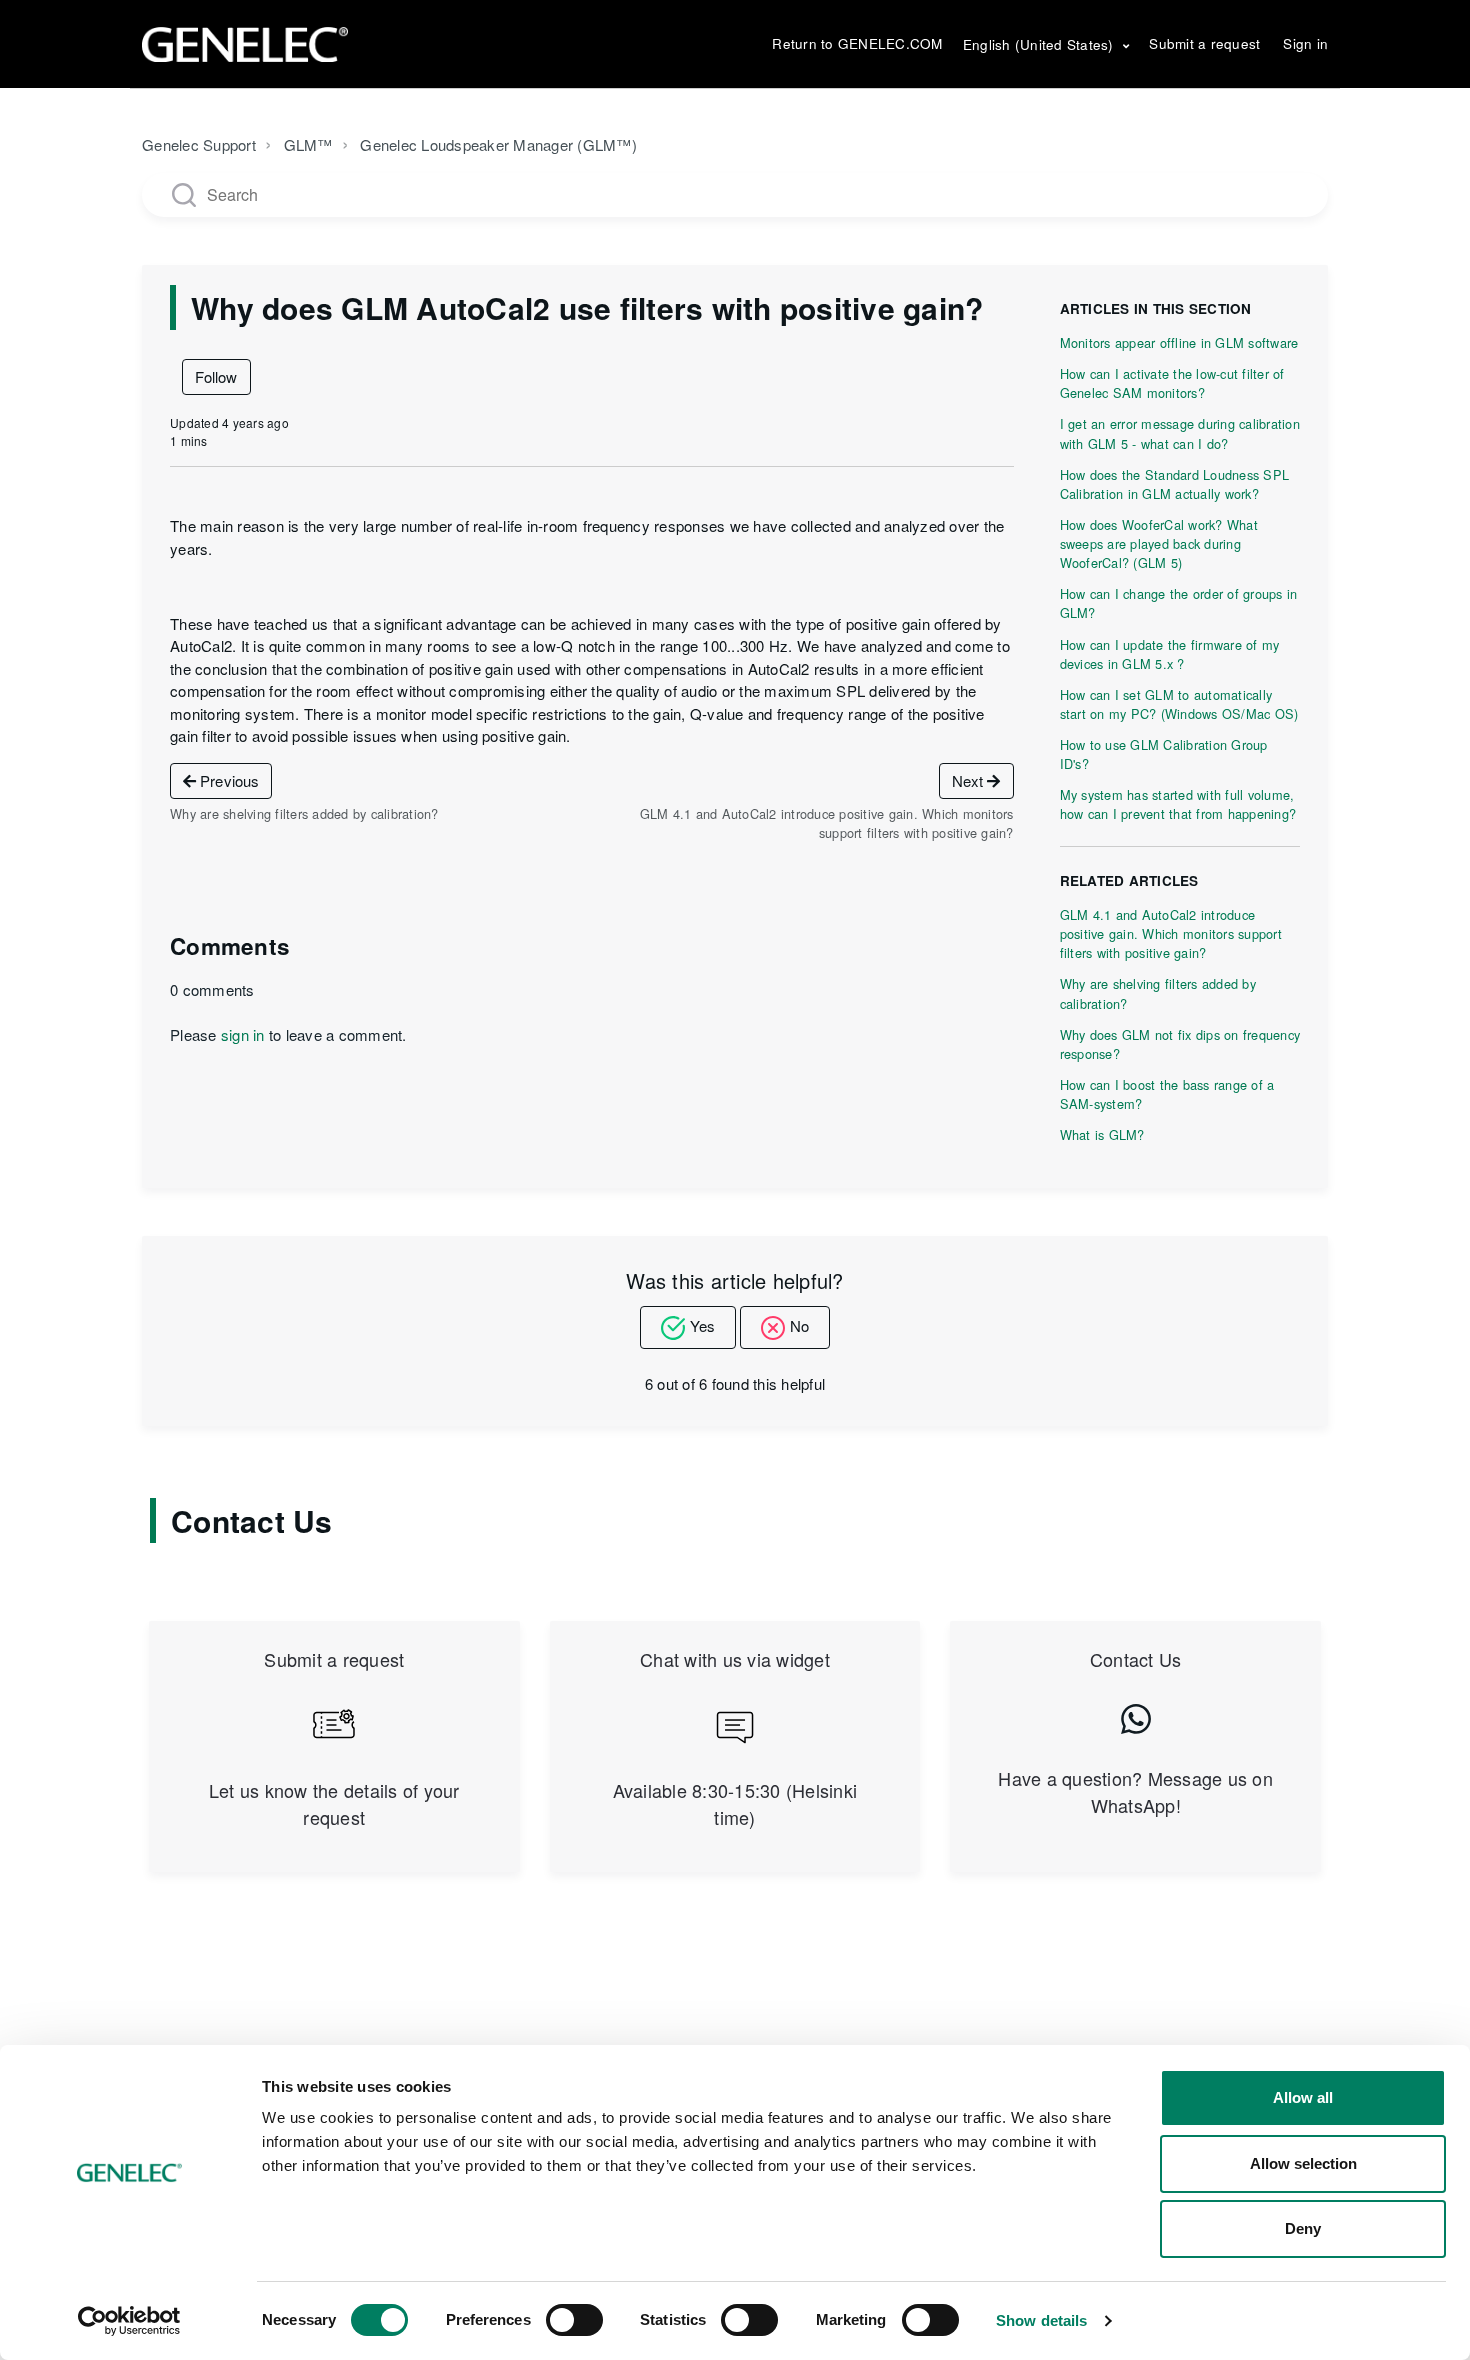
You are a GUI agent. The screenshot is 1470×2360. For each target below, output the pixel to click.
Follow (216, 376)
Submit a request (1204, 43)
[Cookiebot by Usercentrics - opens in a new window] (129, 2321)
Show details (1041, 2320)
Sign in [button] (1305, 43)
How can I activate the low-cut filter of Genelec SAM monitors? (1172, 383)
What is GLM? (1102, 1134)
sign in (243, 1034)
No (799, 1325)
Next (970, 780)
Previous (227, 780)
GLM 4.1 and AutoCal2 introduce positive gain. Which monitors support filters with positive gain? (1171, 933)
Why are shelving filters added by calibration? (1158, 993)
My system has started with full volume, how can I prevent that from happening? (1178, 804)
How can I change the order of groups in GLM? (1179, 603)
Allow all (1303, 2097)
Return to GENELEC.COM (857, 43)
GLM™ (308, 144)
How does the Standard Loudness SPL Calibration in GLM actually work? (1175, 484)
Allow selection (1303, 2163)
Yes (702, 1325)
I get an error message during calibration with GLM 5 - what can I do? (1180, 433)
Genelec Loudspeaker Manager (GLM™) (498, 144)
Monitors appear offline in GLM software (1179, 342)
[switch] (574, 2320)
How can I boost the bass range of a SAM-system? (1167, 1094)
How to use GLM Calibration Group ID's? (1164, 754)
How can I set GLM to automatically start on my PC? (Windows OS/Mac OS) (1179, 704)
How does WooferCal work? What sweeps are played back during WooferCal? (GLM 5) (1159, 543)
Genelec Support (199, 144)
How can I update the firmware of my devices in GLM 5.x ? (1170, 654)
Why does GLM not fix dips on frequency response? (1180, 1044)
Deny (1303, 2228)
